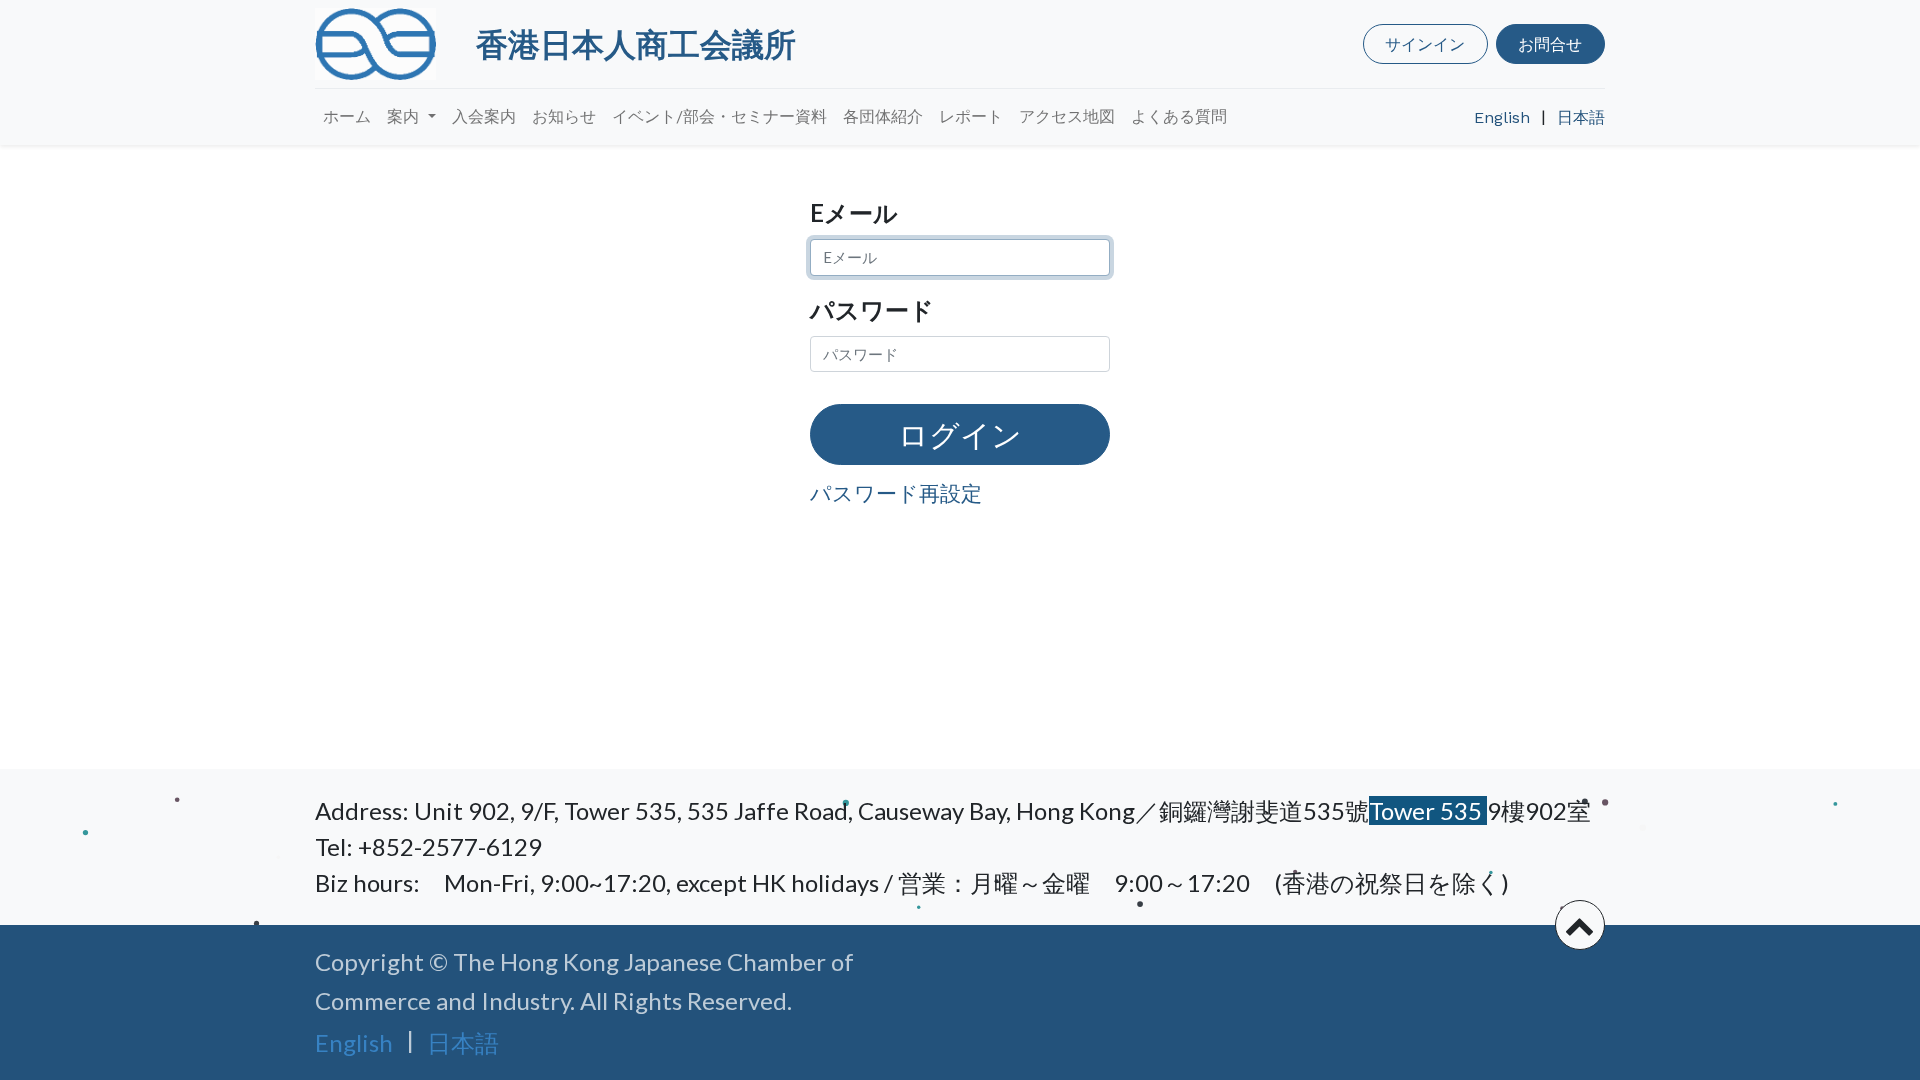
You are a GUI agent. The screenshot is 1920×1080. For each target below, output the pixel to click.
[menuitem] (347, 117)
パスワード (872, 309)
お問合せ (1550, 43)
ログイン (960, 434)
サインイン (1425, 43)
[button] (1580, 925)
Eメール (854, 212)
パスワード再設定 (896, 492)
